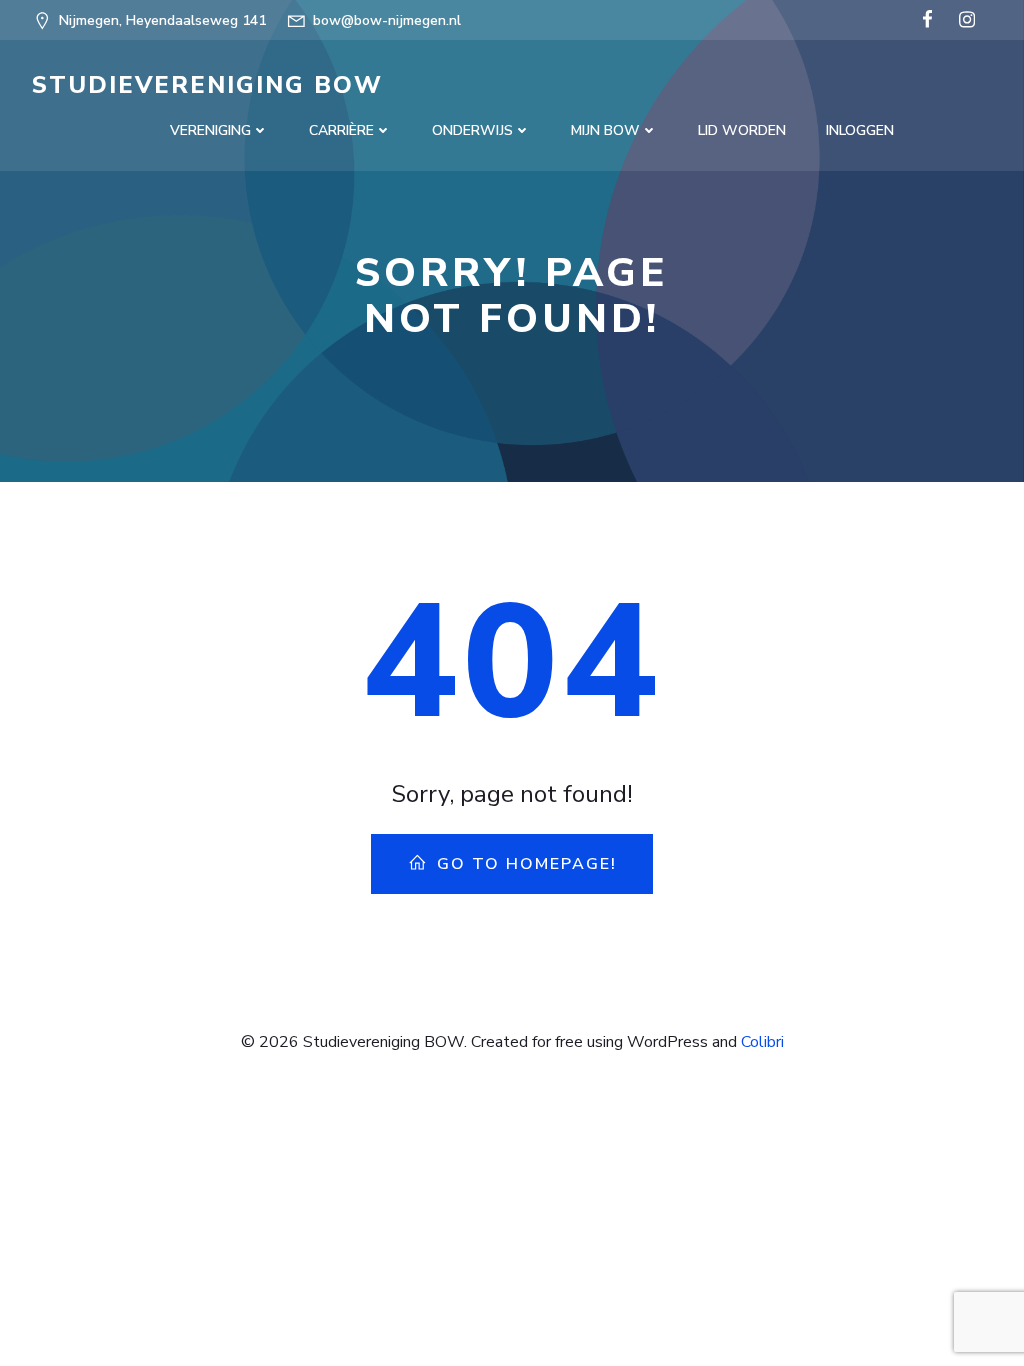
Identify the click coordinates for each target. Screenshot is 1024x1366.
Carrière (341, 130)
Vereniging (210, 130)
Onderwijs (472, 130)
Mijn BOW (605, 130)
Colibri (762, 1042)
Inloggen (860, 130)
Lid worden (742, 130)
